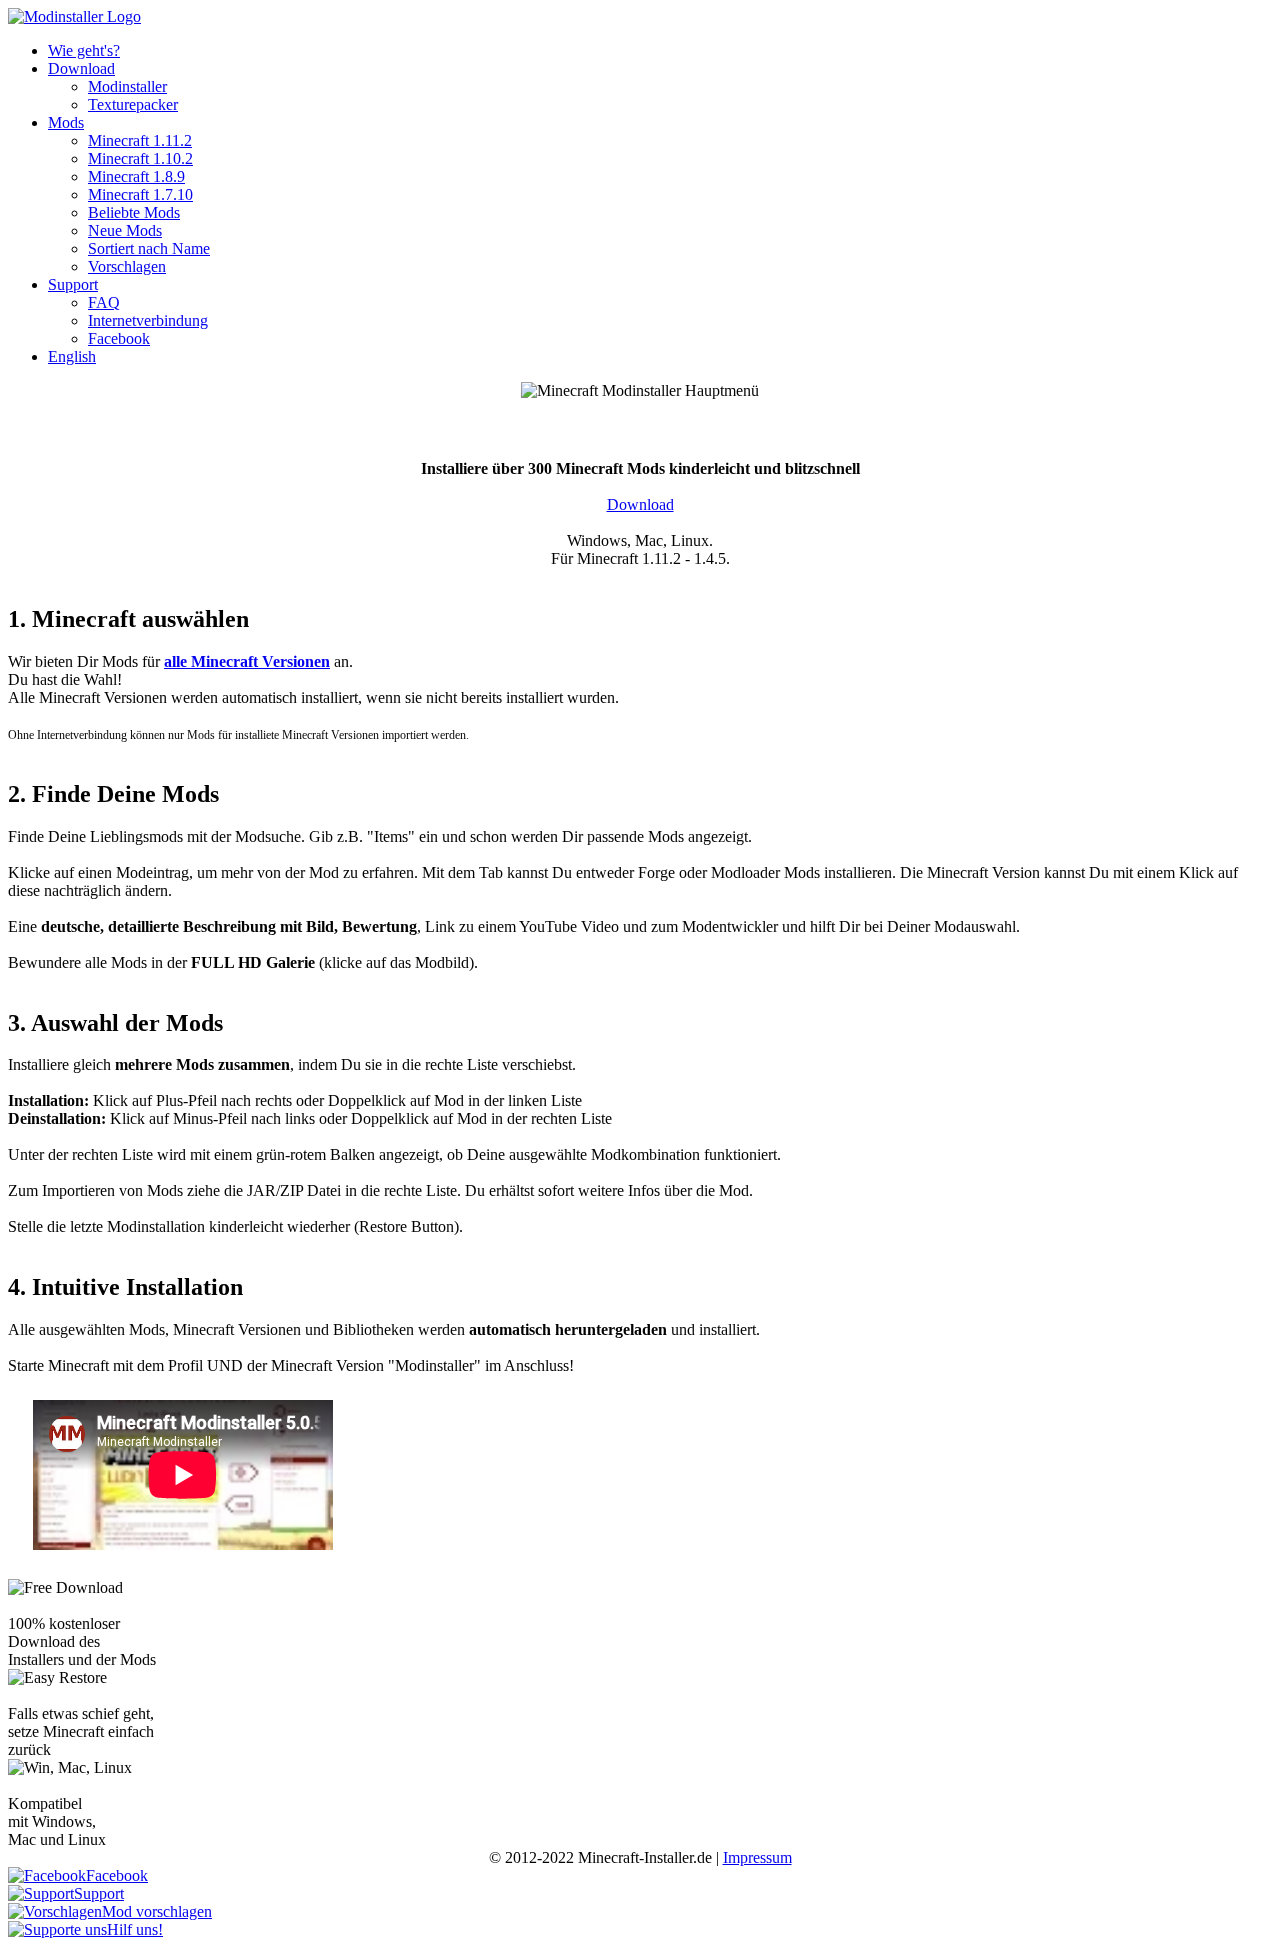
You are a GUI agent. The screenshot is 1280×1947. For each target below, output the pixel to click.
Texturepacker (133, 104)
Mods (66, 122)
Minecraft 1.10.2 (140, 158)
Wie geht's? (84, 50)
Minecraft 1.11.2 (140, 140)
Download (81, 68)
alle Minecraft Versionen (247, 661)
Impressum (757, 1857)
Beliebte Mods (134, 212)
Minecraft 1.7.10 (140, 194)
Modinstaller (127, 86)
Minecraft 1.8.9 (136, 176)
